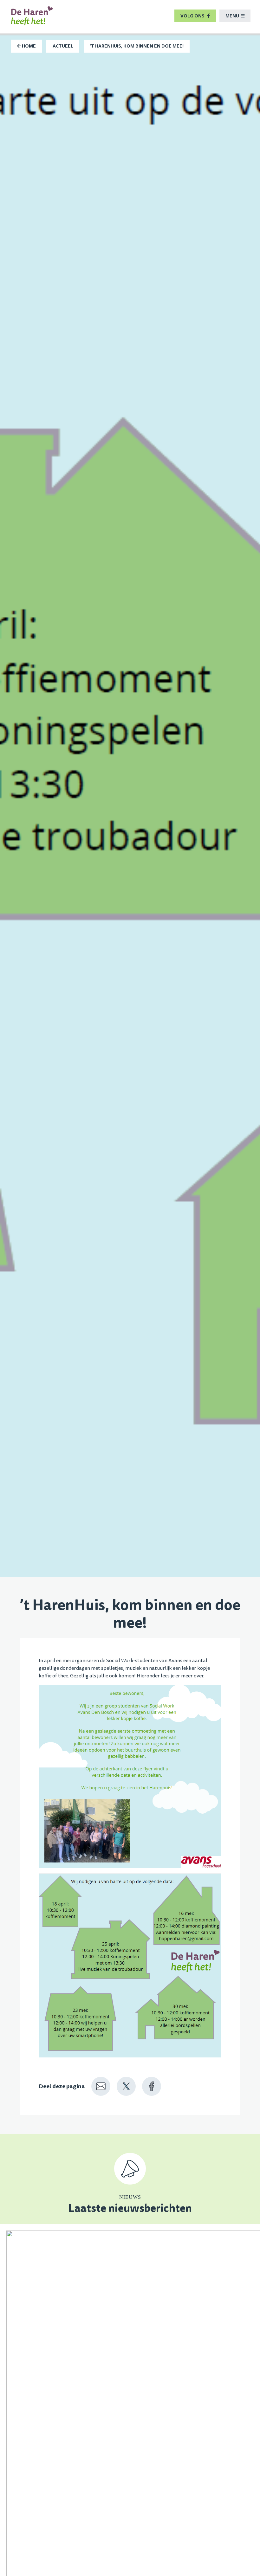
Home (28, 46)
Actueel (63, 46)
